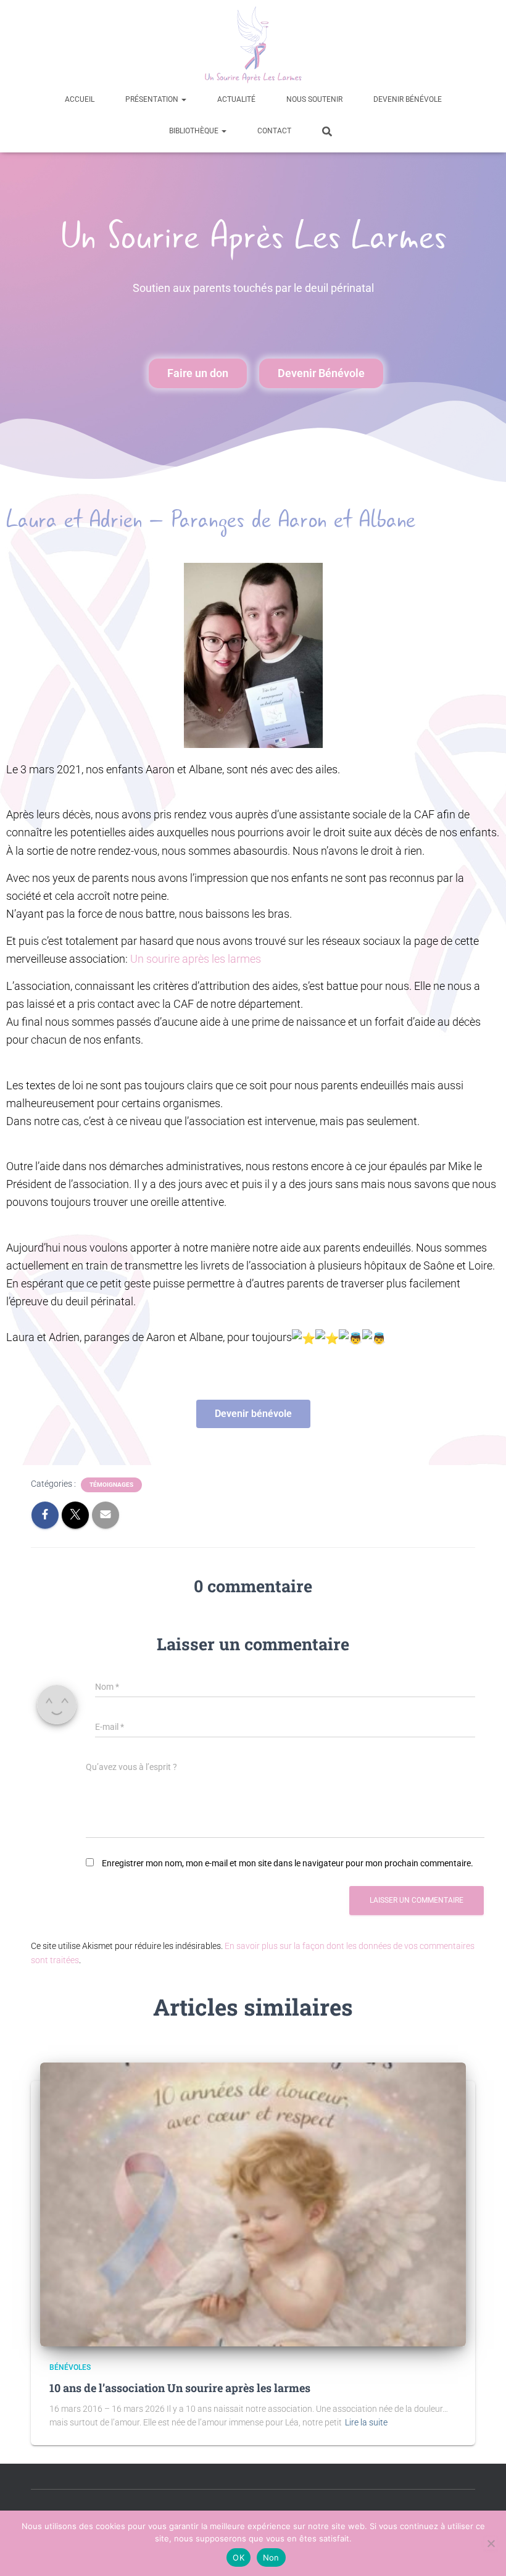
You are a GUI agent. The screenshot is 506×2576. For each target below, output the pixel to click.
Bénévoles (70, 2367)
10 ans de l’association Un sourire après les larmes (180, 2388)
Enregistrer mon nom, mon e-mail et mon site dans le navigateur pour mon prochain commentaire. (288, 1863)
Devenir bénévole (408, 99)
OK (238, 2557)
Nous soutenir (314, 99)
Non (271, 2557)
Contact (274, 131)
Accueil (80, 99)
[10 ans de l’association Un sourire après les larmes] (253, 2204)
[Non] (491, 2543)
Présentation (153, 99)
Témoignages (111, 1485)
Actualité (236, 99)
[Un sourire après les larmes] (253, 45)
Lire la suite (366, 2422)
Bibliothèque (195, 131)
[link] (196, 959)
